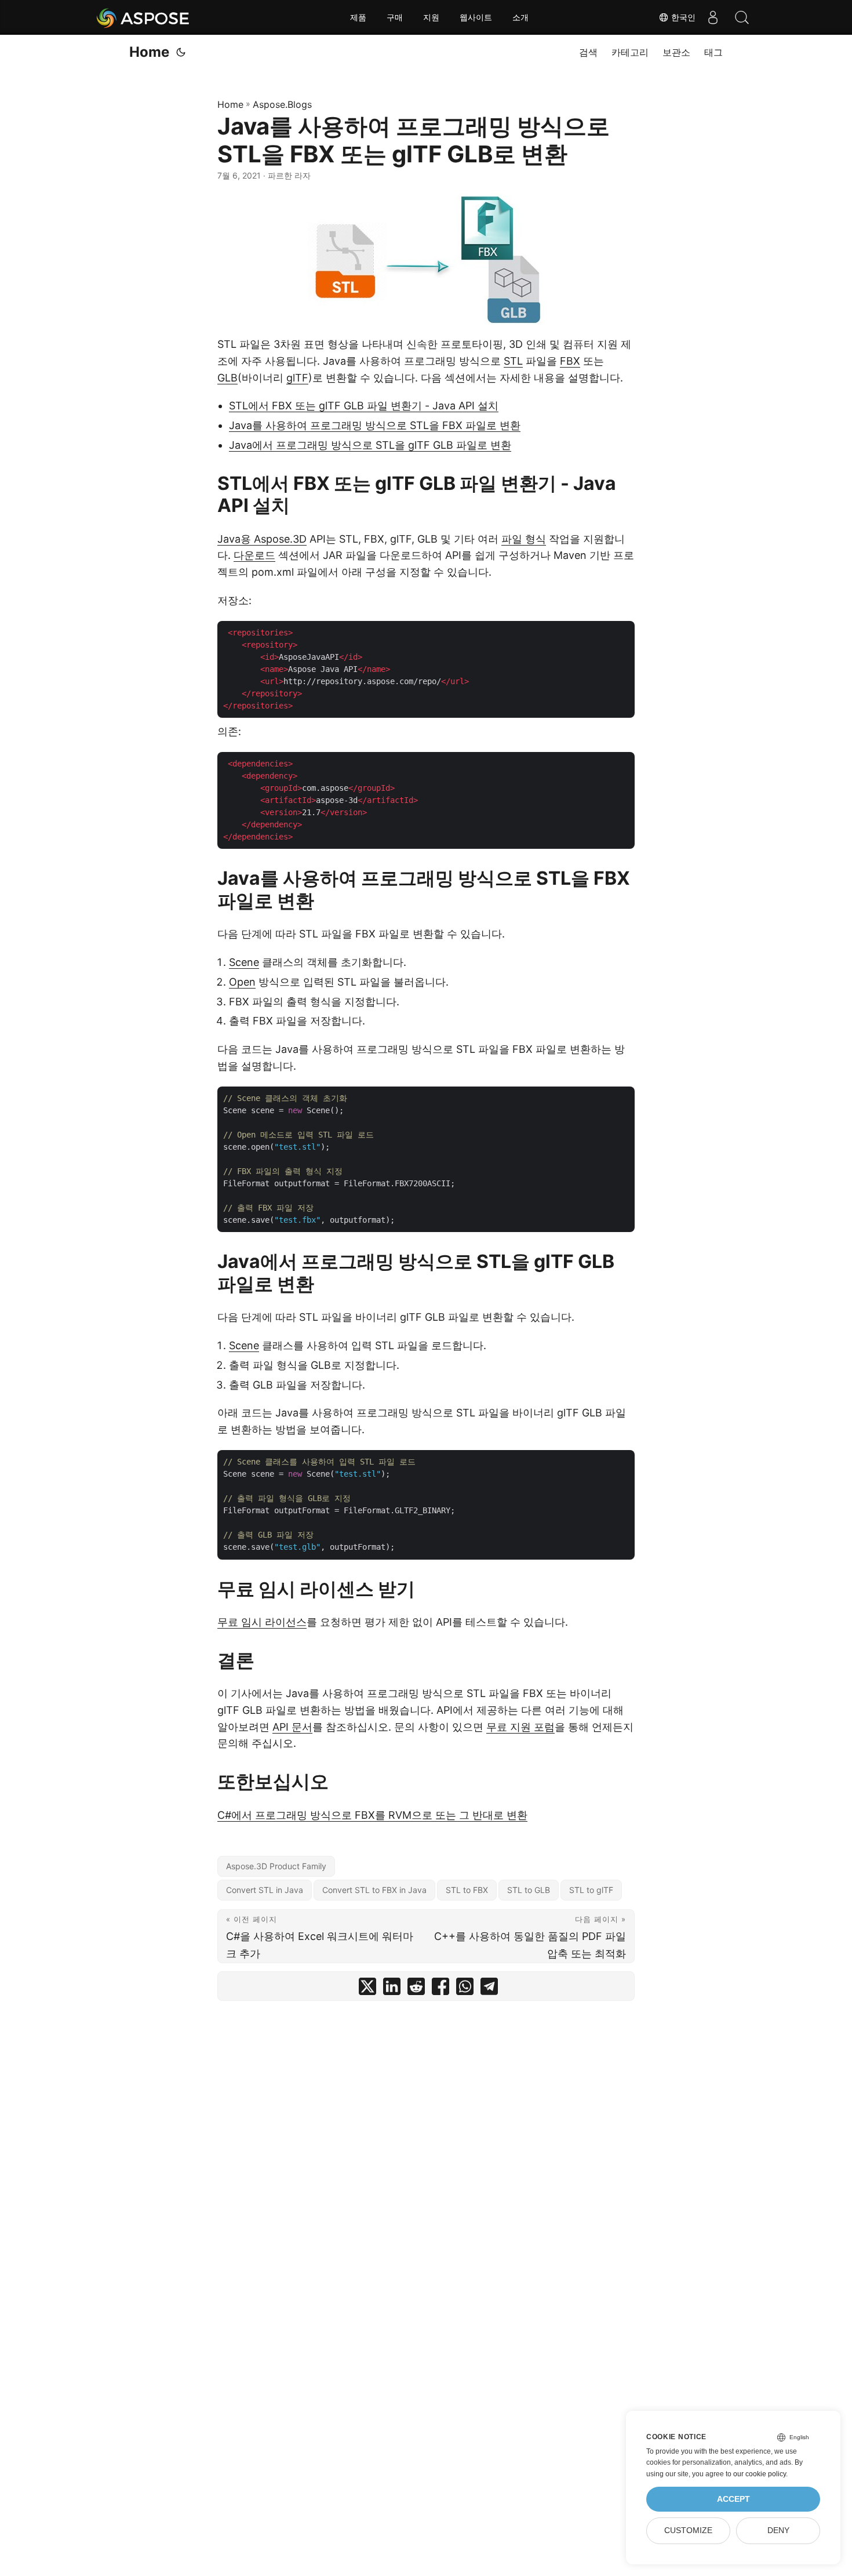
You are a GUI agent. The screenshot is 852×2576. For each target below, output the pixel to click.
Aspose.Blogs (282, 104)
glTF (297, 378)
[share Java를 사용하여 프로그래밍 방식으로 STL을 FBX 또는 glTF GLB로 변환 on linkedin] (392, 1989)
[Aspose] (143, 17)
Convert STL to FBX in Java (374, 1890)
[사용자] (713, 17)
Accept (733, 2499)
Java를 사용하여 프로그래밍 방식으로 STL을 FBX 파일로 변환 (375, 425)
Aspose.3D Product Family (276, 1866)
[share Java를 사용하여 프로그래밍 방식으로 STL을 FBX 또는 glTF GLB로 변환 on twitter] (367, 1989)
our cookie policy (760, 2474)
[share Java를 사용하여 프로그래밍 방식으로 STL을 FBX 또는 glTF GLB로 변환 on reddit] (416, 1989)
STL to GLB (529, 1890)
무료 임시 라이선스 (262, 1622)
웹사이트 (476, 17)
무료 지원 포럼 (520, 1727)
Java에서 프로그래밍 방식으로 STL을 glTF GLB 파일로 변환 (370, 445)
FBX (570, 361)
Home (149, 52)
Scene (244, 962)
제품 (358, 17)
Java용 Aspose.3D (262, 539)
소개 (520, 17)
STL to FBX (467, 1890)
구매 (395, 17)
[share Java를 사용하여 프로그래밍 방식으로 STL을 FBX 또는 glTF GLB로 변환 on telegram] (489, 1989)
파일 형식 (524, 539)
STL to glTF (591, 1890)
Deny (778, 2530)
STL (513, 361)
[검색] (742, 17)
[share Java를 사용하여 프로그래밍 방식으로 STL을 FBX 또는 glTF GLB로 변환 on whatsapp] (465, 1989)
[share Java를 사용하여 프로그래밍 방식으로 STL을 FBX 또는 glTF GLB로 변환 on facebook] (440, 1989)
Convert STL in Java (265, 1890)
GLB (227, 378)
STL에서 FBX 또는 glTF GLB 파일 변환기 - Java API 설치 (364, 406)
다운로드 (254, 555)
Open (242, 982)
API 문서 (292, 1727)
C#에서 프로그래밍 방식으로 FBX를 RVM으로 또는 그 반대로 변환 (372, 1815)
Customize (688, 2530)
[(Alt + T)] (181, 52)
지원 (431, 17)
